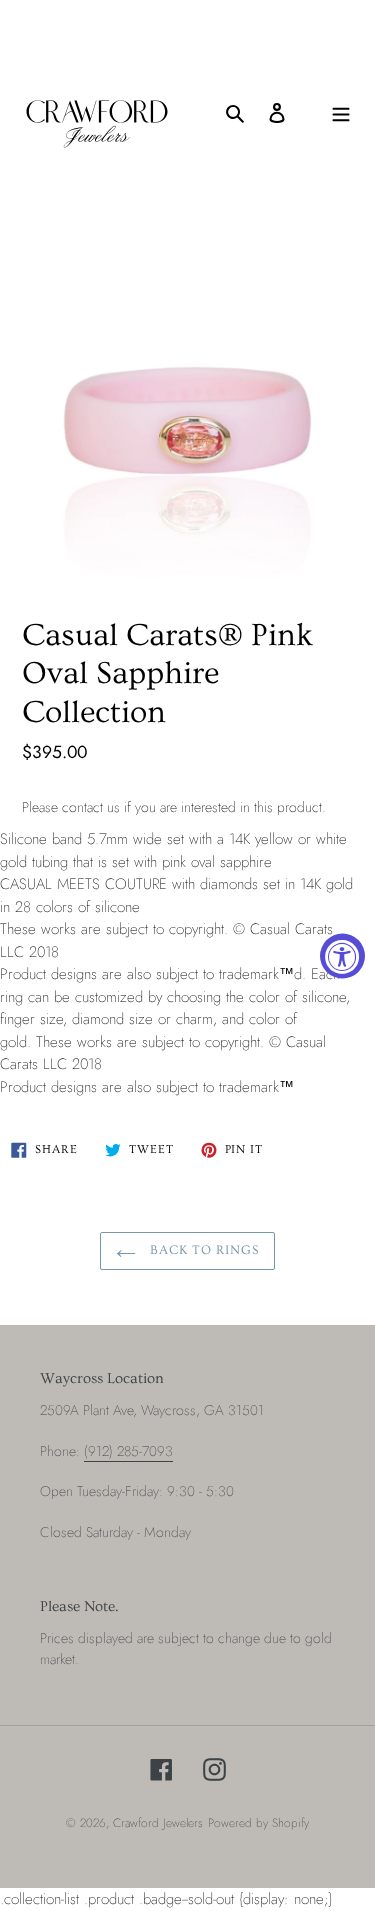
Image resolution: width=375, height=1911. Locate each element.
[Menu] (341, 112)
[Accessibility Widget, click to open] (342, 955)
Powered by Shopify (258, 1823)
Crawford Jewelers (158, 1823)
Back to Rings (203, 1250)
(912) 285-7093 (128, 1451)
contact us (91, 807)
